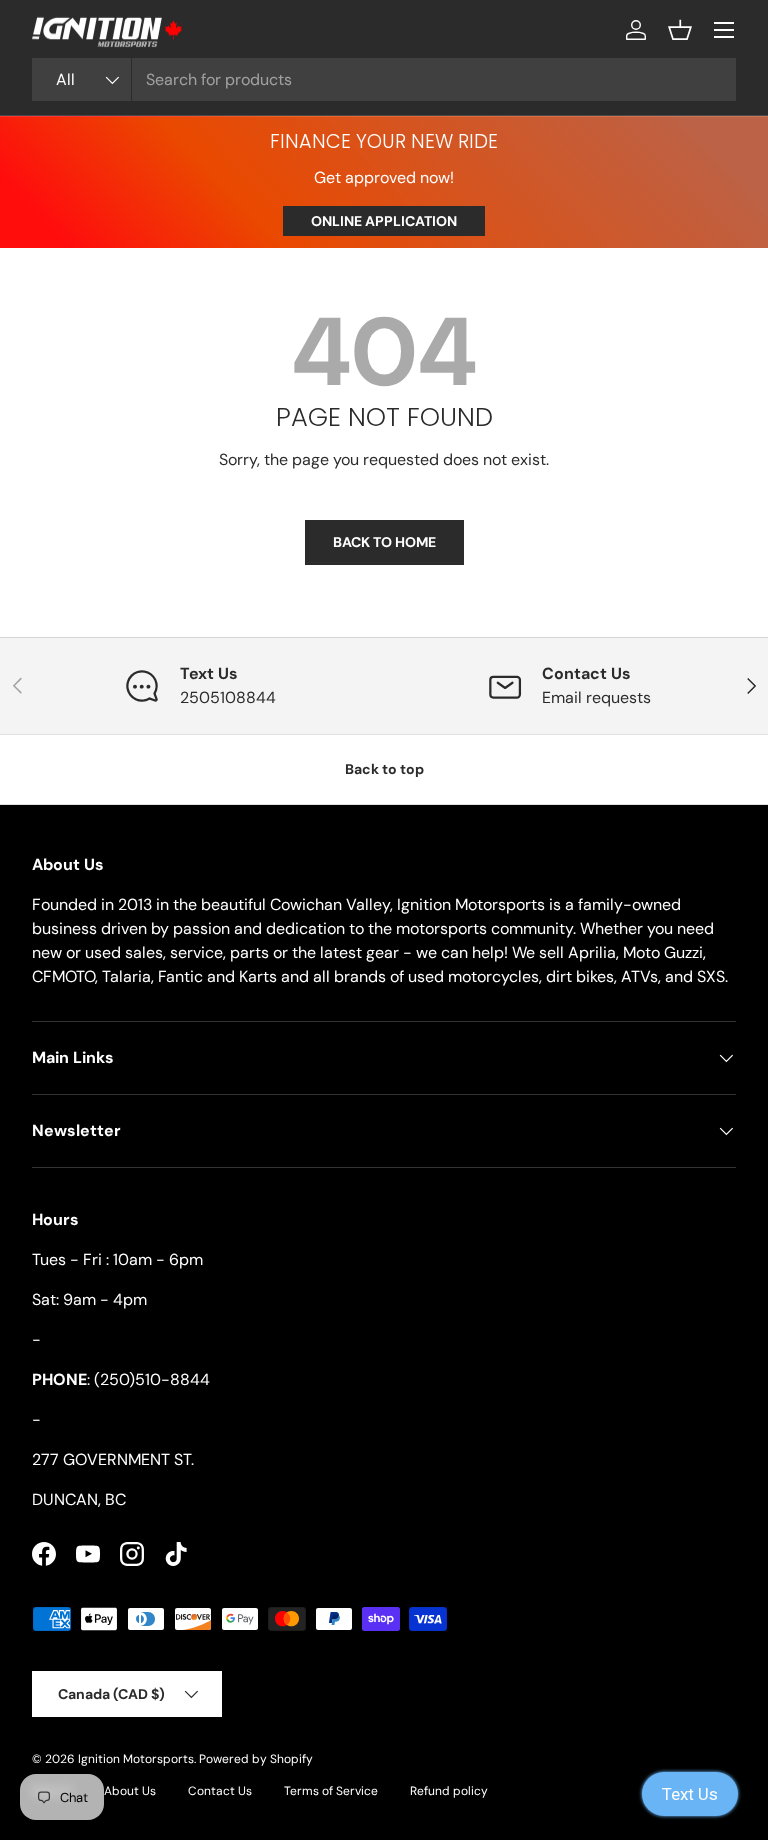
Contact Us (220, 1791)
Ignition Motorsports (136, 1759)
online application (384, 221)
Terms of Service (331, 1791)
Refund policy (449, 1791)
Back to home (384, 542)
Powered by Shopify (256, 1759)
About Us (130, 1791)
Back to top (384, 769)
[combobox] (384, 79)
